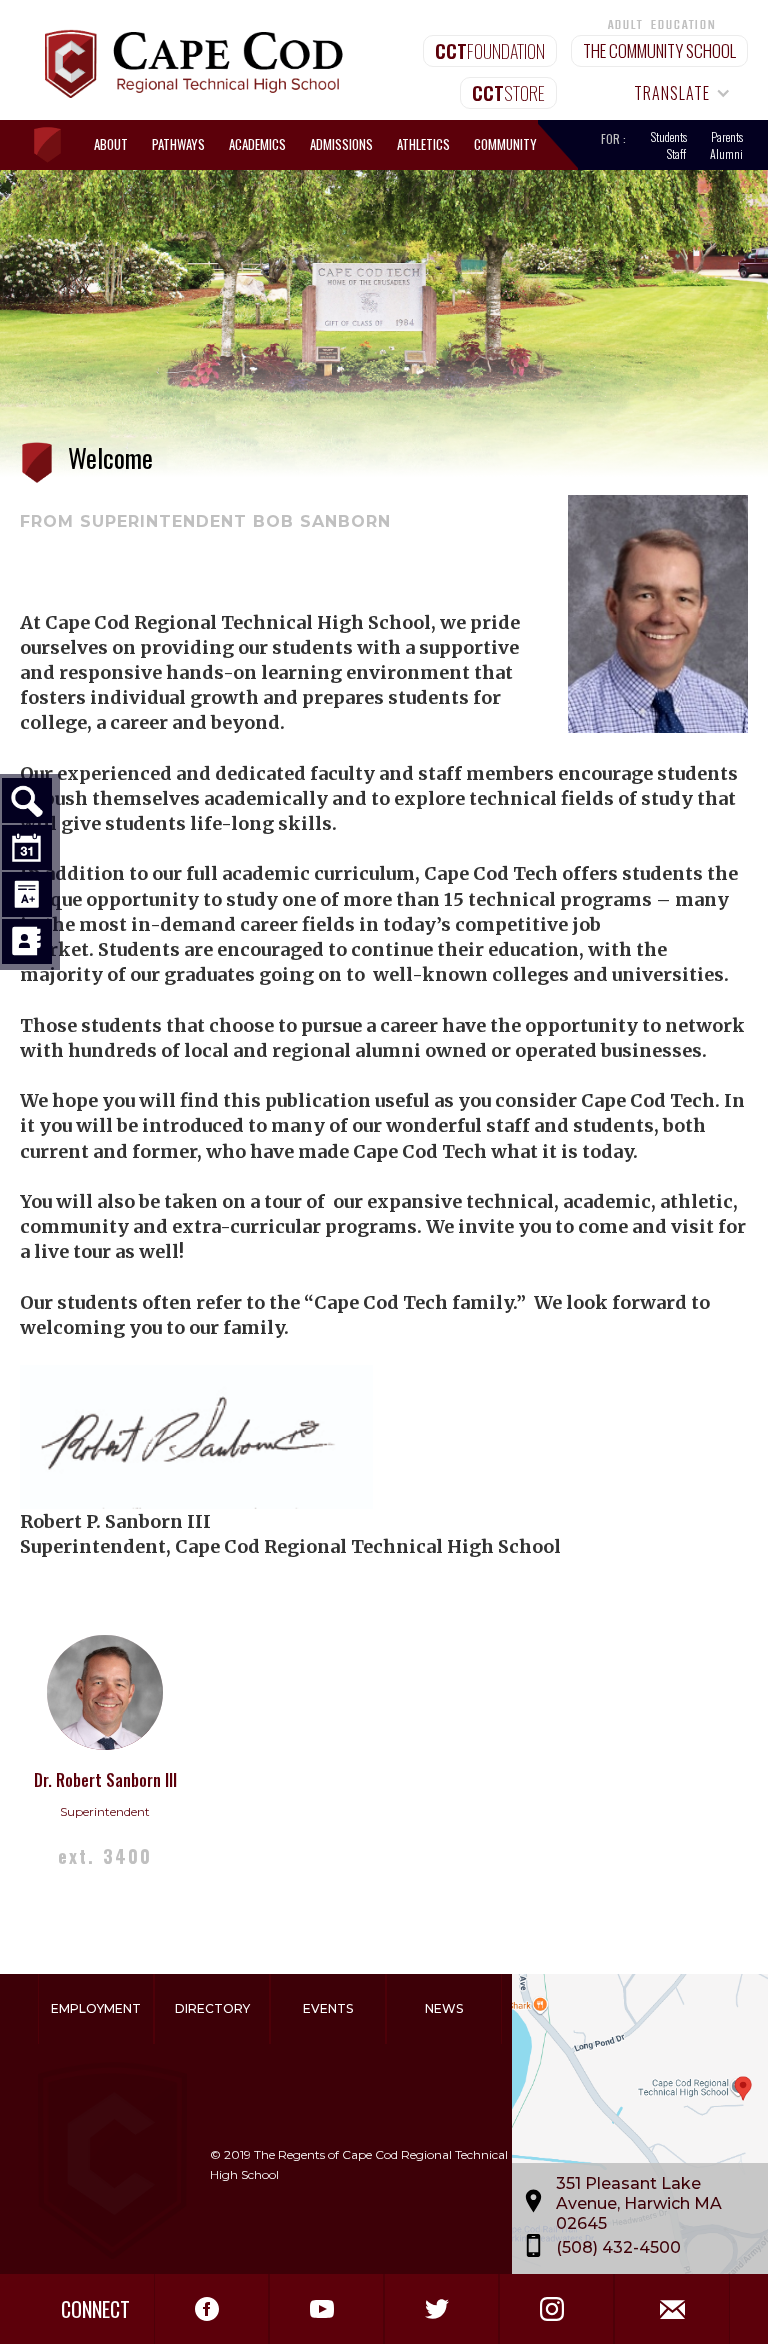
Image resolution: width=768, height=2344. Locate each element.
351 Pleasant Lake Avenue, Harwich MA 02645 (639, 2203)
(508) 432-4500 (618, 2247)
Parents (727, 137)
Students (669, 137)
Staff (676, 154)
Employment (96, 2008)
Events (328, 2008)
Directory (212, 2008)
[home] (57, 145)
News (444, 2008)
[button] (673, 93)
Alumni (726, 154)
